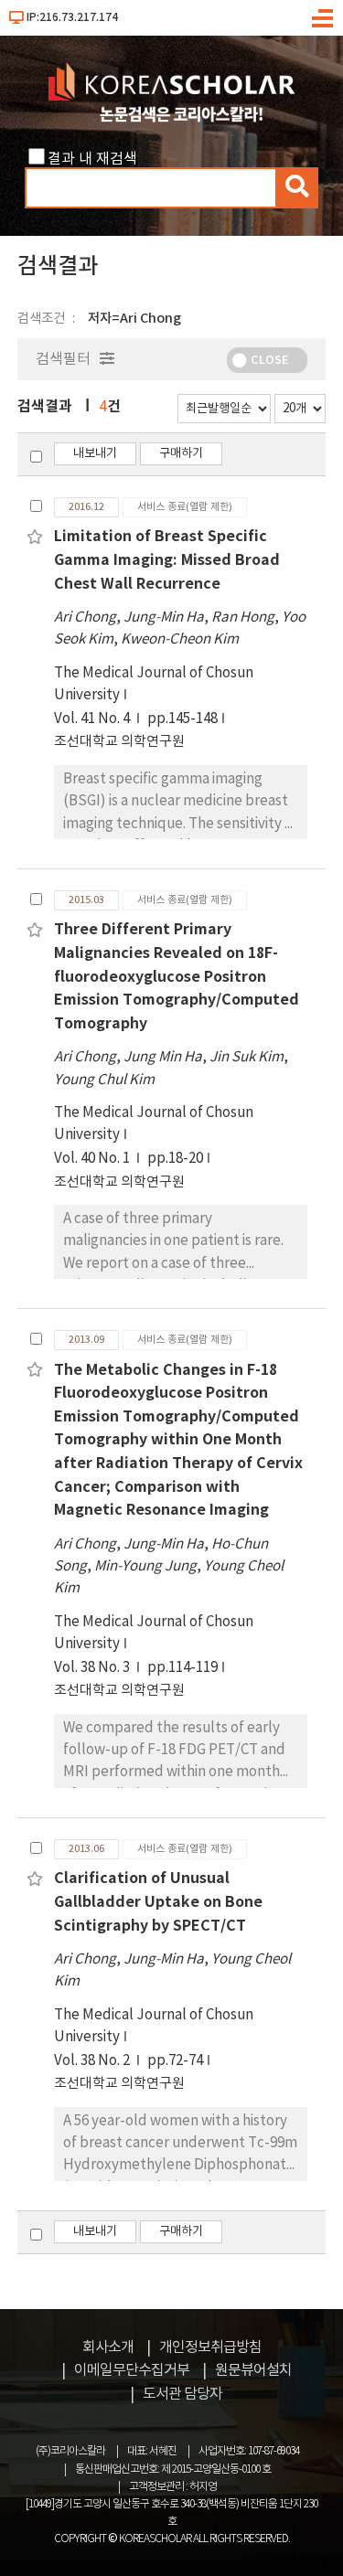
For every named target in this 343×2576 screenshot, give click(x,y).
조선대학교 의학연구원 (119, 742)
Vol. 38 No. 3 (93, 1668)
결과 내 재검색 (92, 159)
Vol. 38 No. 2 (93, 2061)
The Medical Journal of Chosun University (154, 684)
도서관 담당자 (182, 2394)
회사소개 (108, 2347)
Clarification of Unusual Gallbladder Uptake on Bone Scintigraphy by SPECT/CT (158, 1902)
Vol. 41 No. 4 (93, 719)
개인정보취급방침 (210, 2347)
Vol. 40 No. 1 (93, 1159)
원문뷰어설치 (253, 2370)
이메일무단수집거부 (132, 2370)
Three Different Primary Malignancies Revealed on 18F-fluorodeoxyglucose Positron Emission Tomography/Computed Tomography (177, 976)
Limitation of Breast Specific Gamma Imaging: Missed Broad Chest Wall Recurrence (167, 560)
